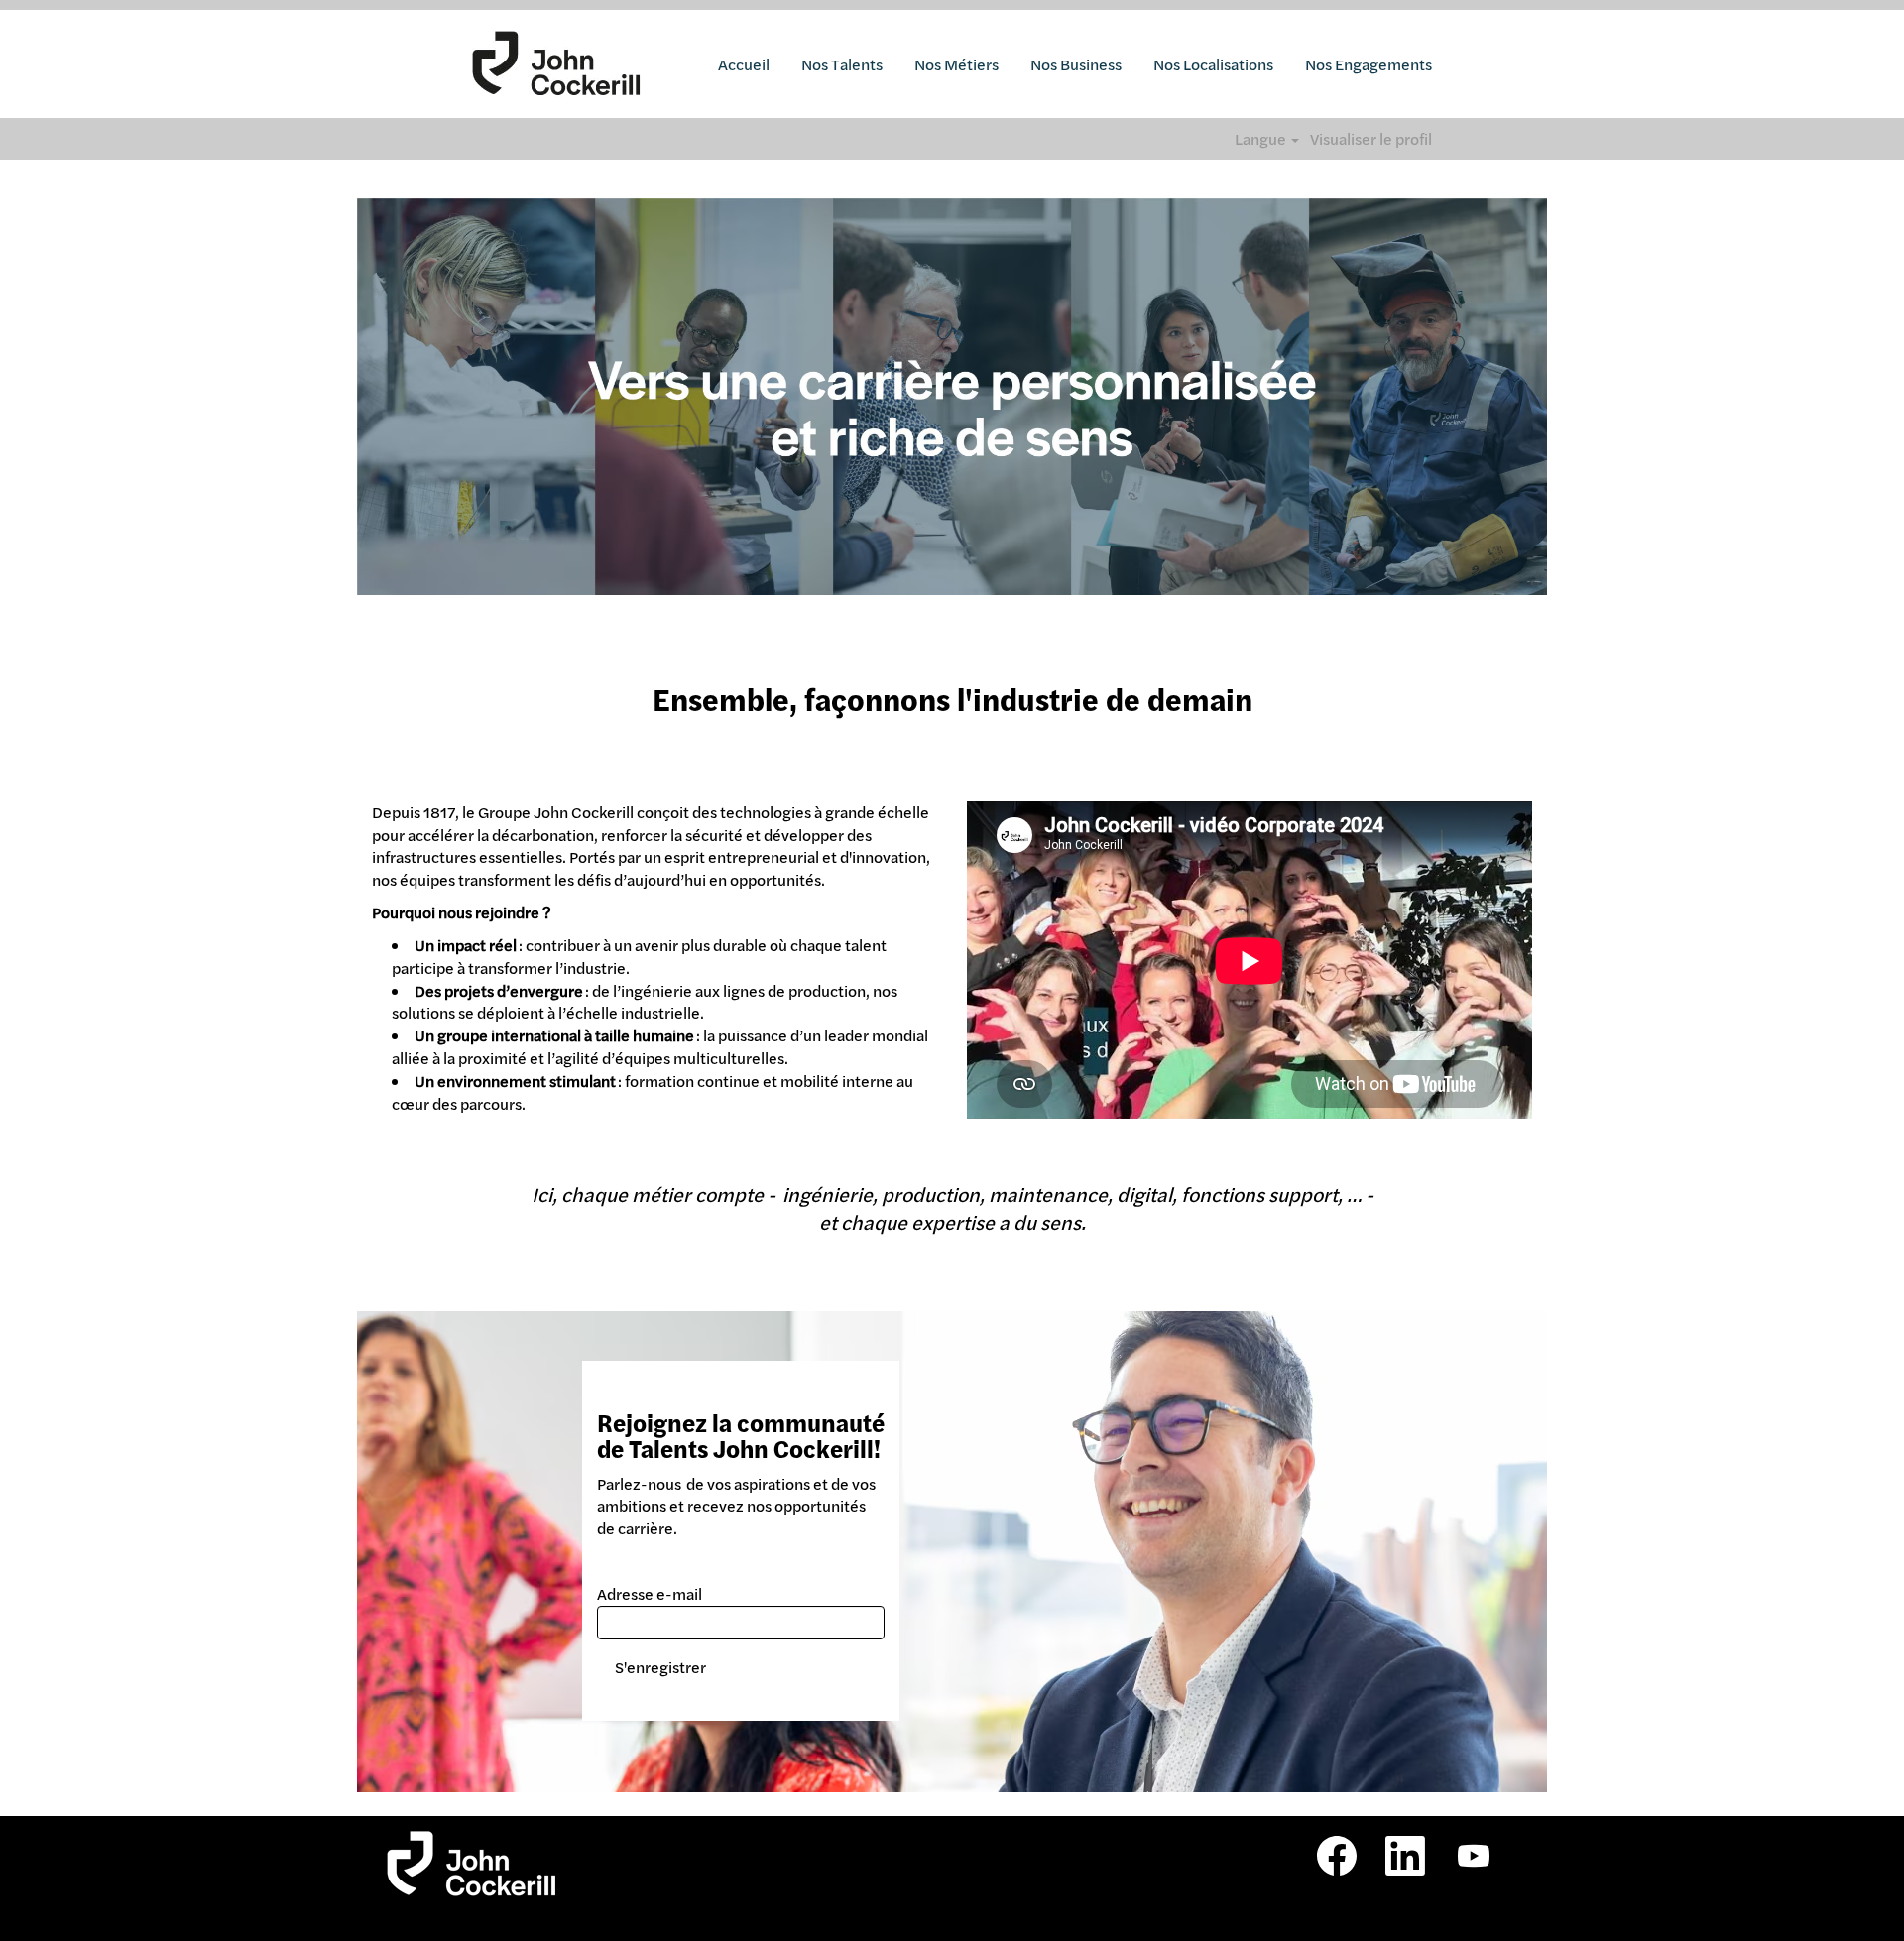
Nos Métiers (956, 64)
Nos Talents (842, 64)
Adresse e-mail (650, 1594)
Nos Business (1076, 64)
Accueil (744, 64)
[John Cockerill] (556, 64)
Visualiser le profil (1371, 139)
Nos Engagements (1368, 64)
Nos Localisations (1213, 64)
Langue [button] (1262, 139)
